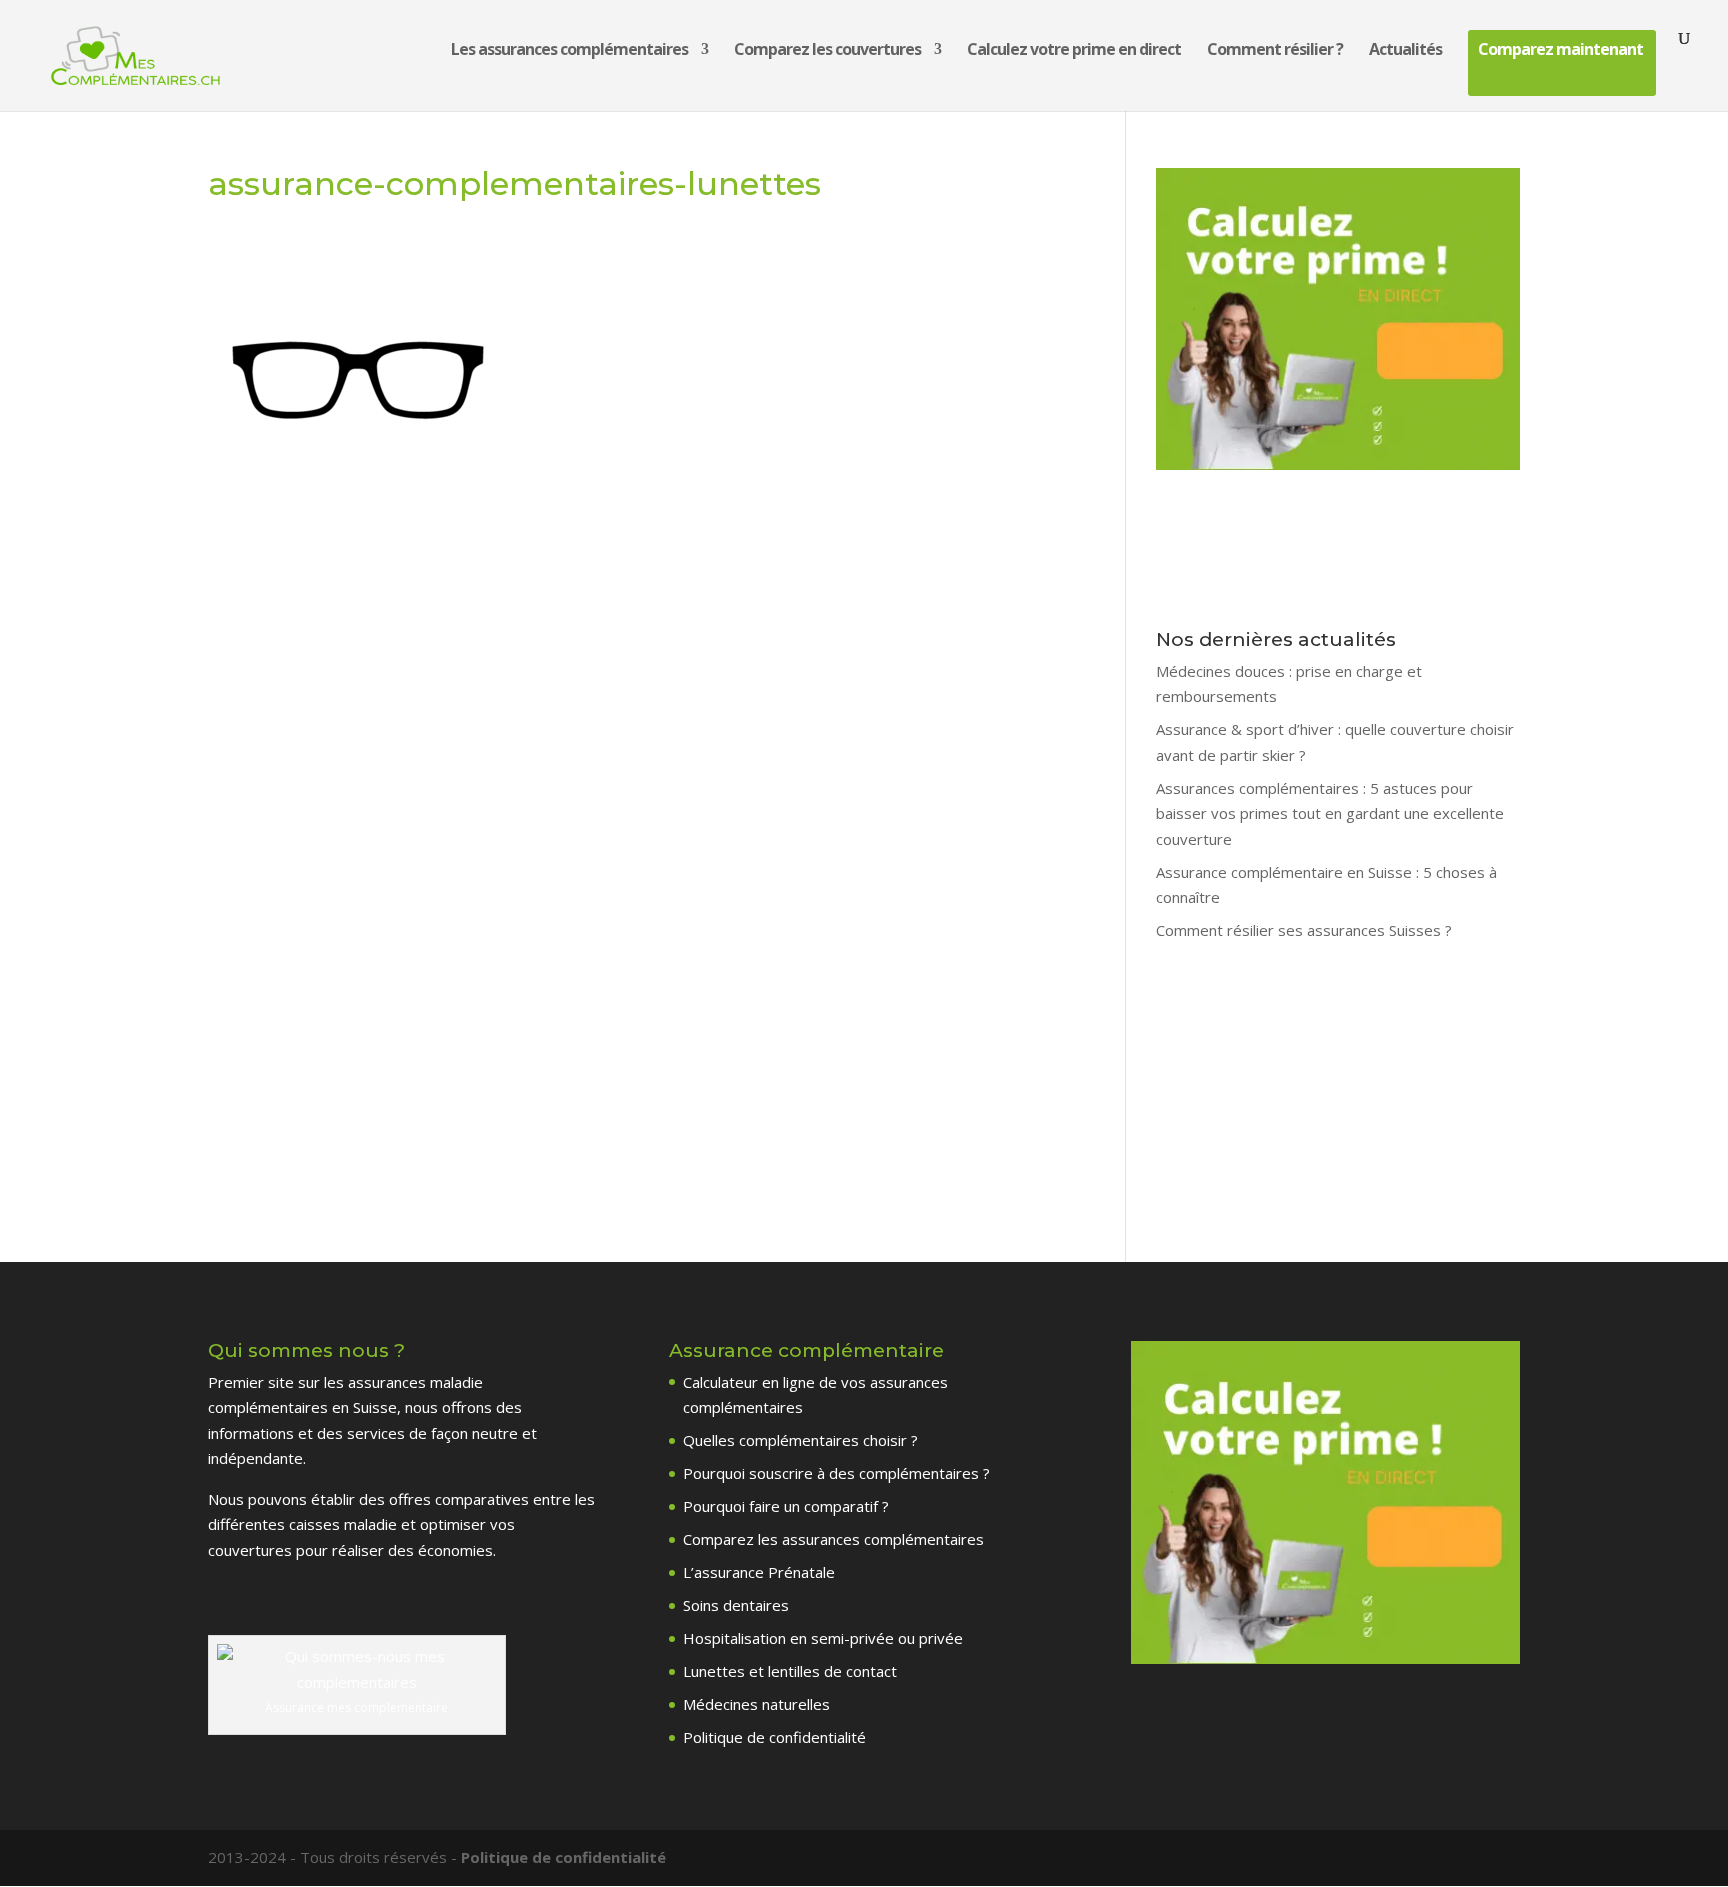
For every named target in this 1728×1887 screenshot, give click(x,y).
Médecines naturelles (756, 1704)
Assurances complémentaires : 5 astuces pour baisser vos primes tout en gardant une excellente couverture (1330, 813)
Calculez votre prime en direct (1074, 51)
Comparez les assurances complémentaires (833, 1539)
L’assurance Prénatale (759, 1572)
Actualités (1405, 51)
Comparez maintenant (1560, 51)
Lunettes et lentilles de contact (790, 1671)
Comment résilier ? (1275, 51)
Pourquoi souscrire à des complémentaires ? (836, 1473)
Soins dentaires (736, 1605)
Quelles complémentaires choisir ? (800, 1440)
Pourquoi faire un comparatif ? (786, 1506)
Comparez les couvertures (827, 51)
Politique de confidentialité (774, 1737)
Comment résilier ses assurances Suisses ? (1304, 930)
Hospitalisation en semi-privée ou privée (823, 1638)
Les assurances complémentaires (569, 51)
